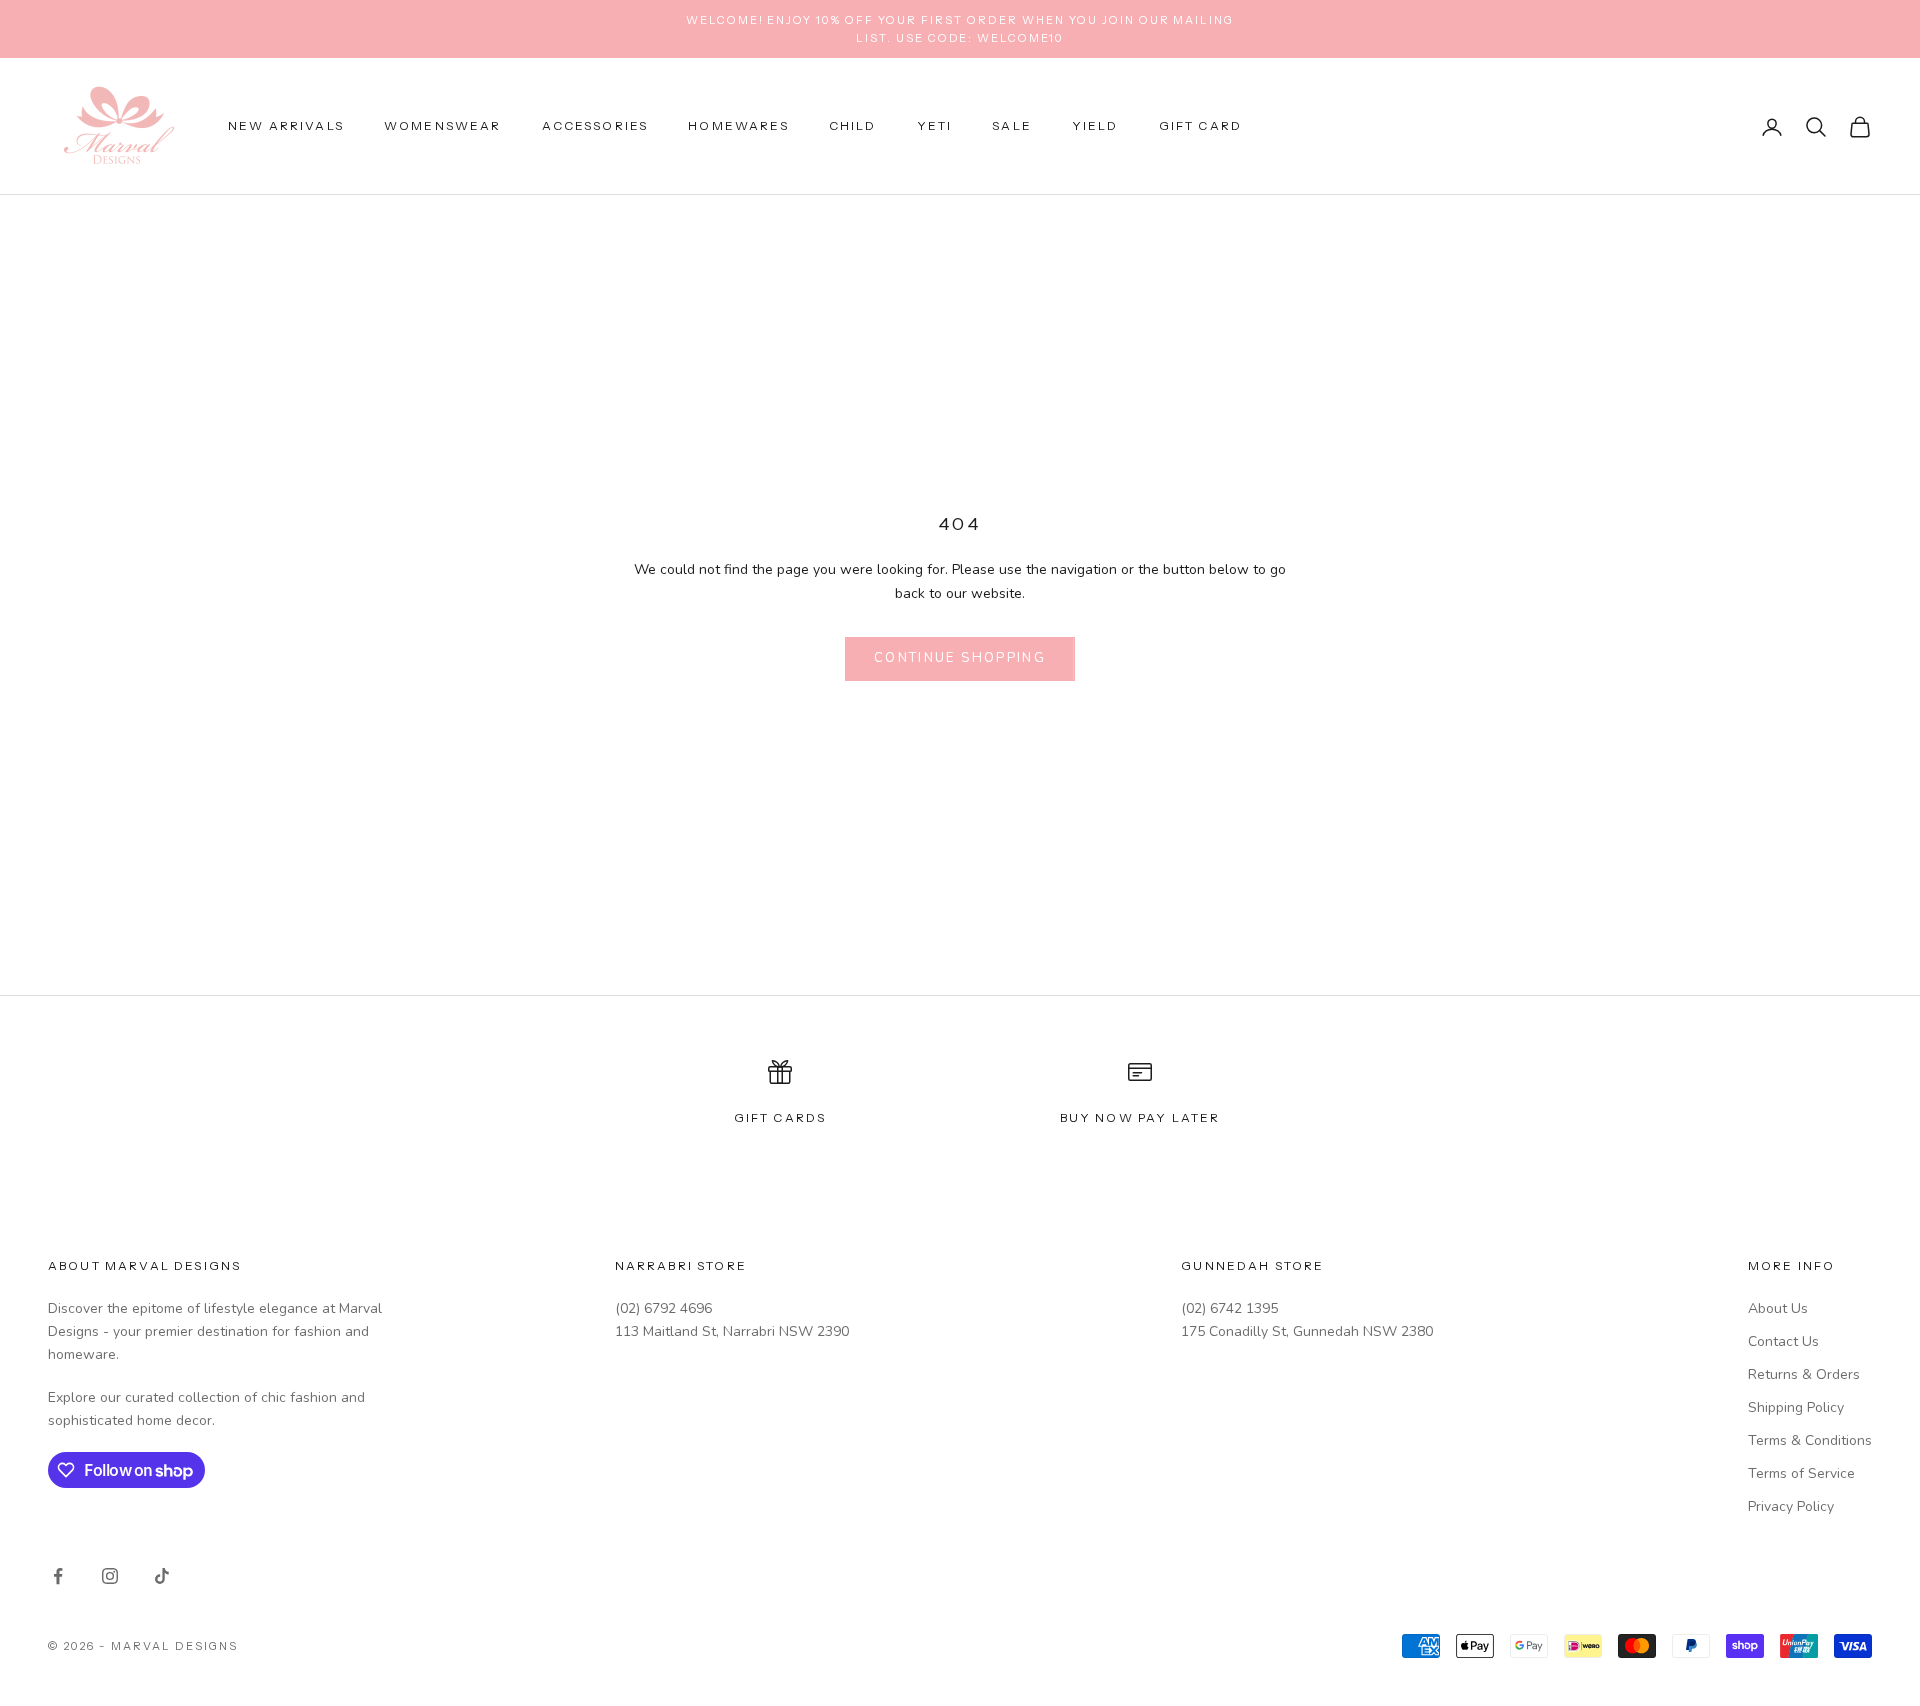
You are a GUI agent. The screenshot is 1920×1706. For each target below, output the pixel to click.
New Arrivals (286, 126)
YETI (935, 126)
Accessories (595, 126)
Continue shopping (960, 658)
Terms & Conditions (1810, 1440)
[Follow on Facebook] (58, 1576)
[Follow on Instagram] (110, 1576)
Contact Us (1783, 1341)
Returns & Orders (1804, 1374)
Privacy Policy (1791, 1506)
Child (853, 126)
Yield (1095, 126)
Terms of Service (1801, 1473)
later (1196, 1117)
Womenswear (443, 126)
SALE (1012, 126)
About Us (1778, 1308)
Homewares (738, 126)
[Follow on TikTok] (162, 1576)
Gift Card (1200, 126)
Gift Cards (780, 1117)
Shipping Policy (1796, 1407)
